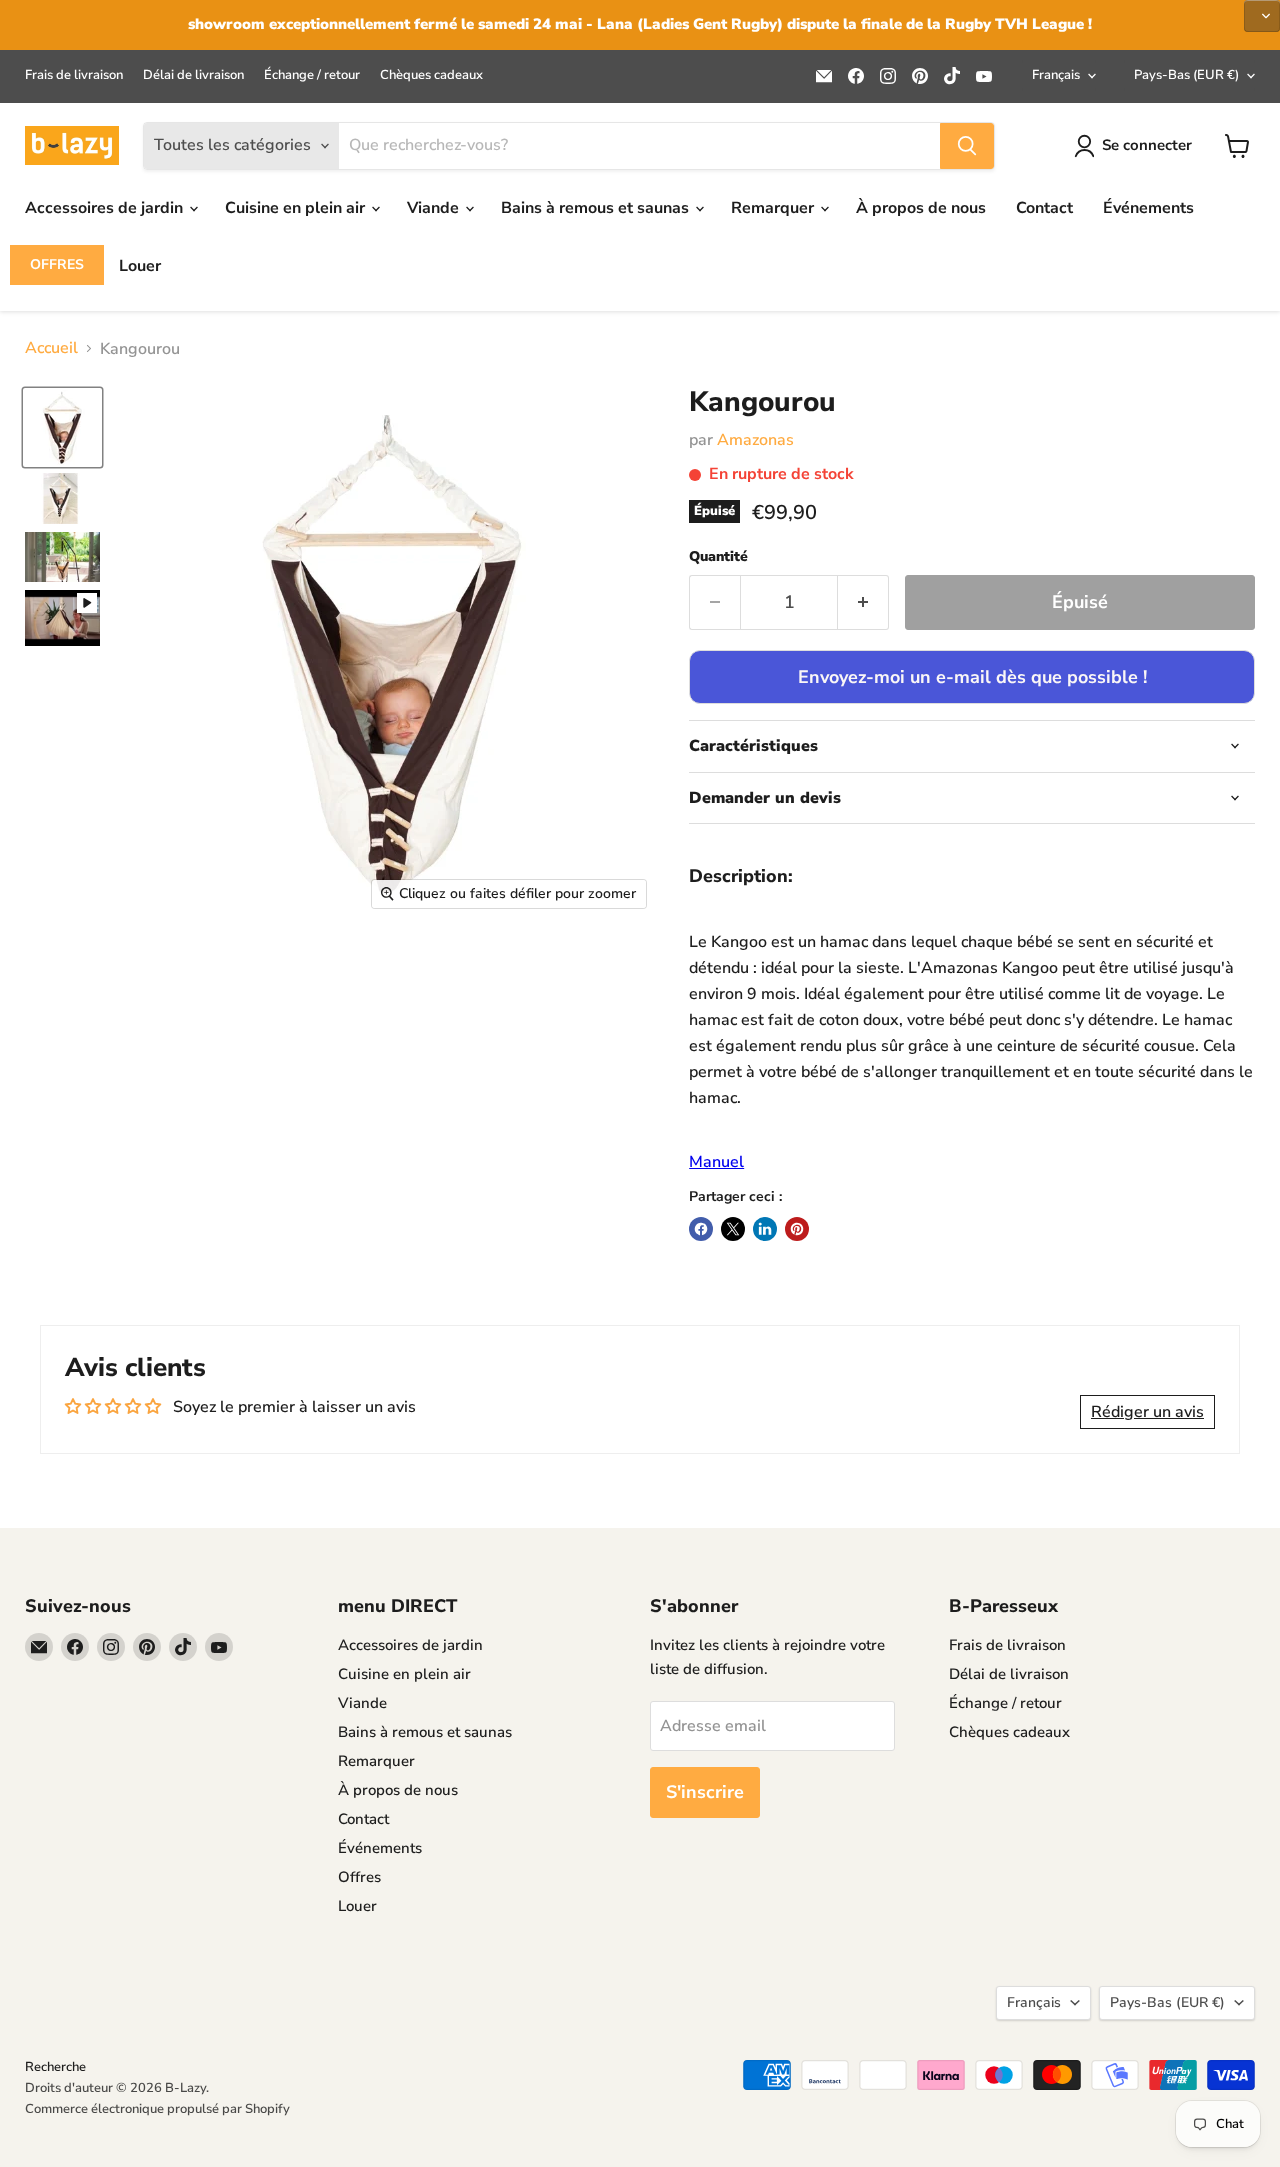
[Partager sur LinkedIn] (765, 1229)
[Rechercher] (967, 146)
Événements (1148, 208)
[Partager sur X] (733, 1229)
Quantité (718, 557)
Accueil (51, 348)
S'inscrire (705, 1792)
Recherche (55, 2067)
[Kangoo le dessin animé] (62, 427)
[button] (1147, 1412)
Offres (57, 264)
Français (1056, 75)
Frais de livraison (74, 75)
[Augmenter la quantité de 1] (863, 602)
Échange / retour (312, 75)
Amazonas (755, 440)
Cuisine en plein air (297, 208)
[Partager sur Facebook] (701, 1229)
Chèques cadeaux (431, 75)
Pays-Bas (1186, 75)
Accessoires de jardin (106, 208)
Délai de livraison (193, 75)
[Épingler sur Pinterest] (797, 1229)
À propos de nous (921, 208)
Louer (140, 266)
